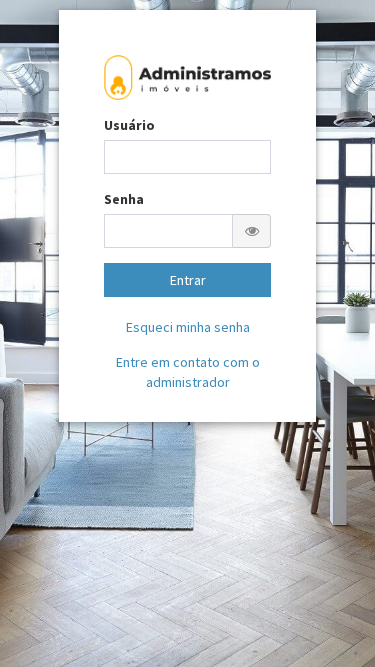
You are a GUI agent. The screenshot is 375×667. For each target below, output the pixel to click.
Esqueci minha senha (188, 327)
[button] (252, 231)
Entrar (188, 280)
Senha (124, 199)
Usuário (129, 125)
